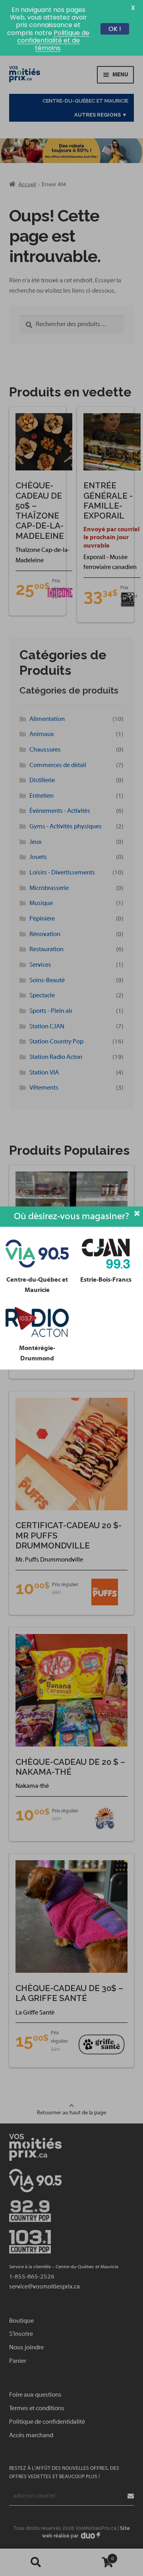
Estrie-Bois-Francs (106, 1280)
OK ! (115, 29)
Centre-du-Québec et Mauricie (37, 1285)
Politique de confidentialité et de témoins (53, 40)
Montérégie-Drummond (37, 1353)
